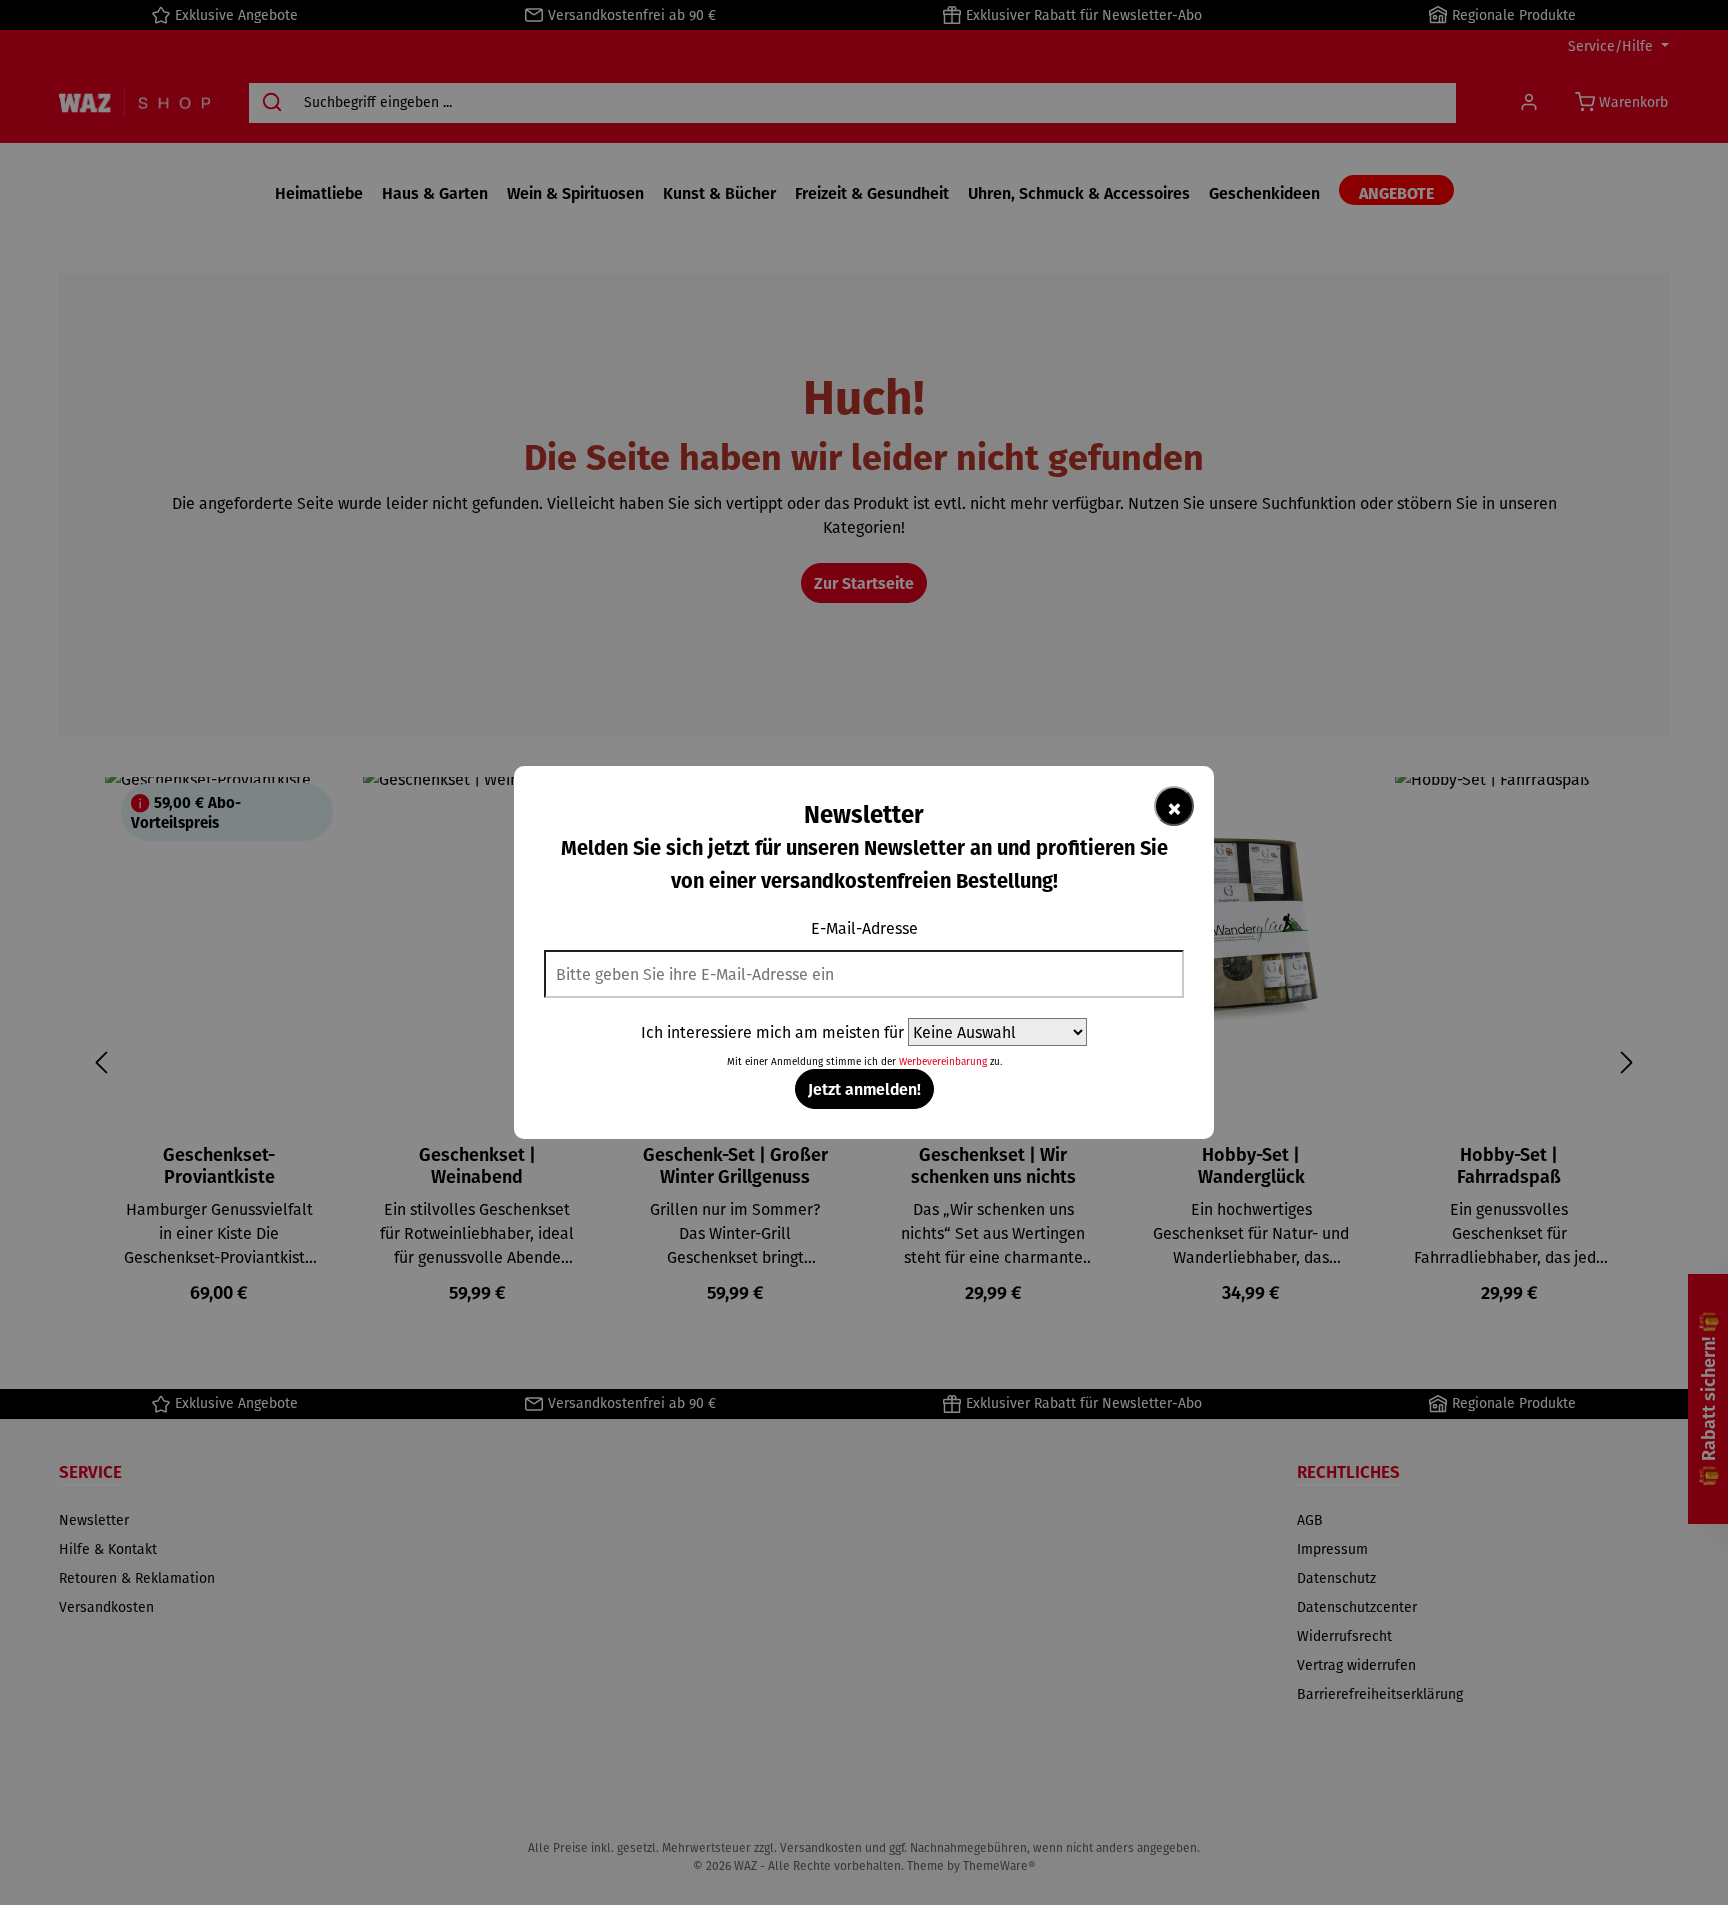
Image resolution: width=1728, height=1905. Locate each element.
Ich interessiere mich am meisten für (772, 1032)
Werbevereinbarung (943, 1061)
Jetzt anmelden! (864, 1088)
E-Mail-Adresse (864, 928)
